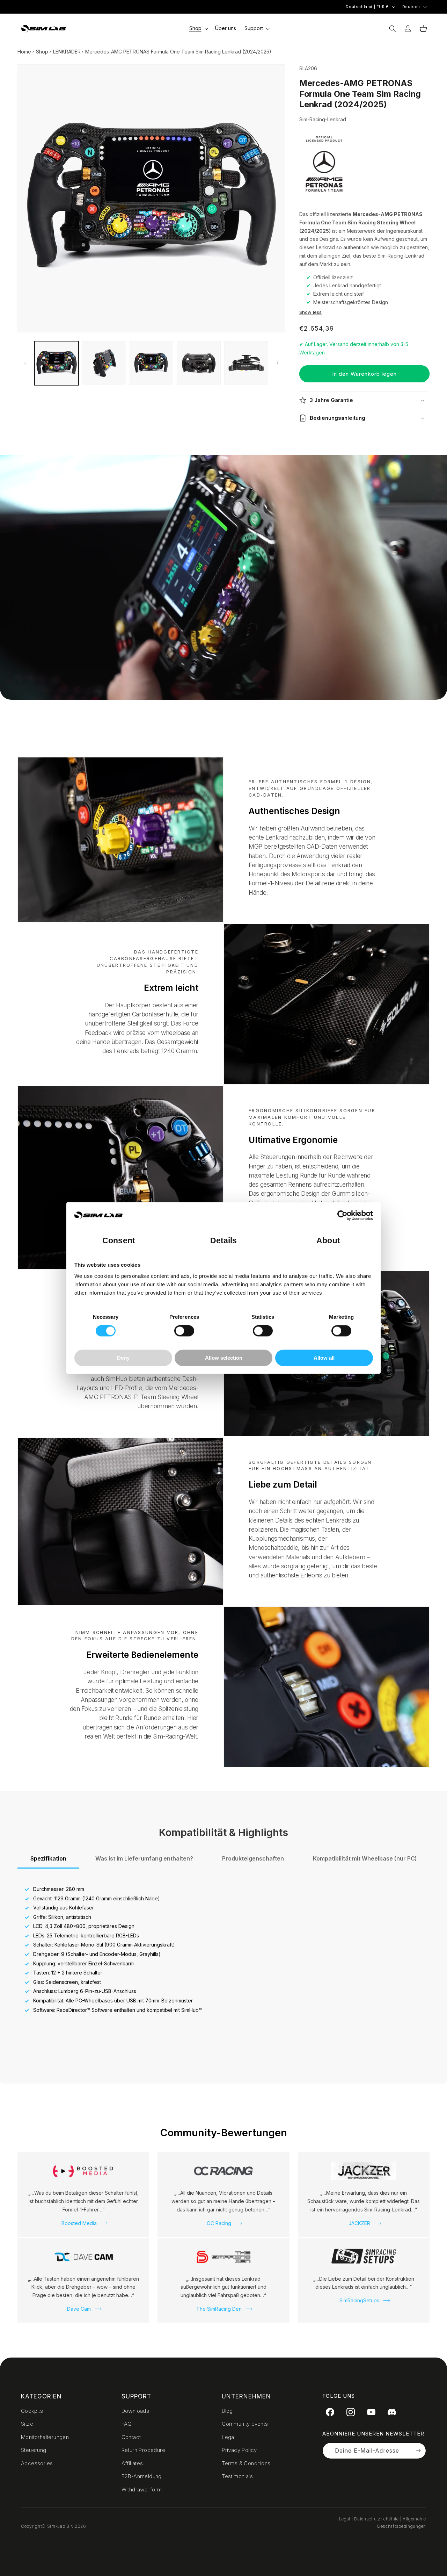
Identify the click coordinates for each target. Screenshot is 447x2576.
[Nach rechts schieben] (278, 363)
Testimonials (237, 2476)
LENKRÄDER (67, 52)
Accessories (37, 2463)
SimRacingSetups (359, 2300)
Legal (229, 2437)
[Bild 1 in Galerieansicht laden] (57, 363)
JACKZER (359, 2223)
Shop (42, 52)
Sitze (27, 2424)
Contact (131, 2437)
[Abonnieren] (418, 2451)
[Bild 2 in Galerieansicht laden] (104, 363)
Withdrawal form (142, 2489)
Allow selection (224, 1358)
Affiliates (132, 2463)
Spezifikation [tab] (48, 1858)
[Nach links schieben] (25, 363)
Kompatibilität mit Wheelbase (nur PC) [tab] (365, 1858)
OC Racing (219, 2223)
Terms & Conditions (246, 2463)
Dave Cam (79, 2309)
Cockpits (32, 2411)
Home (24, 52)
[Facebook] (330, 2412)
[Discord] (392, 2412)
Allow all (324, 1358)
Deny (123, 1358)
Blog (227, 2411)
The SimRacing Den (219, 2309)
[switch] (184, 1331)
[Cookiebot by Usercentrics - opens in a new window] (342, 1216)
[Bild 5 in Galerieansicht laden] (246, 363)
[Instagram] (351, 2412)
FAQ (127, 2424)
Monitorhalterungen (45, 2437)
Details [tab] (224, 1241)
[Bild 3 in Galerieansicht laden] (152, 363)
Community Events (245, 2424)
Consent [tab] (119, 1241)
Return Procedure (143, 2450)
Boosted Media (79, 2223)
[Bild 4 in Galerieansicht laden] (199, 363)
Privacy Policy (239, 2450)
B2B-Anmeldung (142, 2476)
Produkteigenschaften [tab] (253, 1858)
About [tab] (328, 1241)
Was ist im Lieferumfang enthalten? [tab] (144, 1858)
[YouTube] (371, 2412)
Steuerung (34, 2450)
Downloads (135, 2411)
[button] (198, 28)
